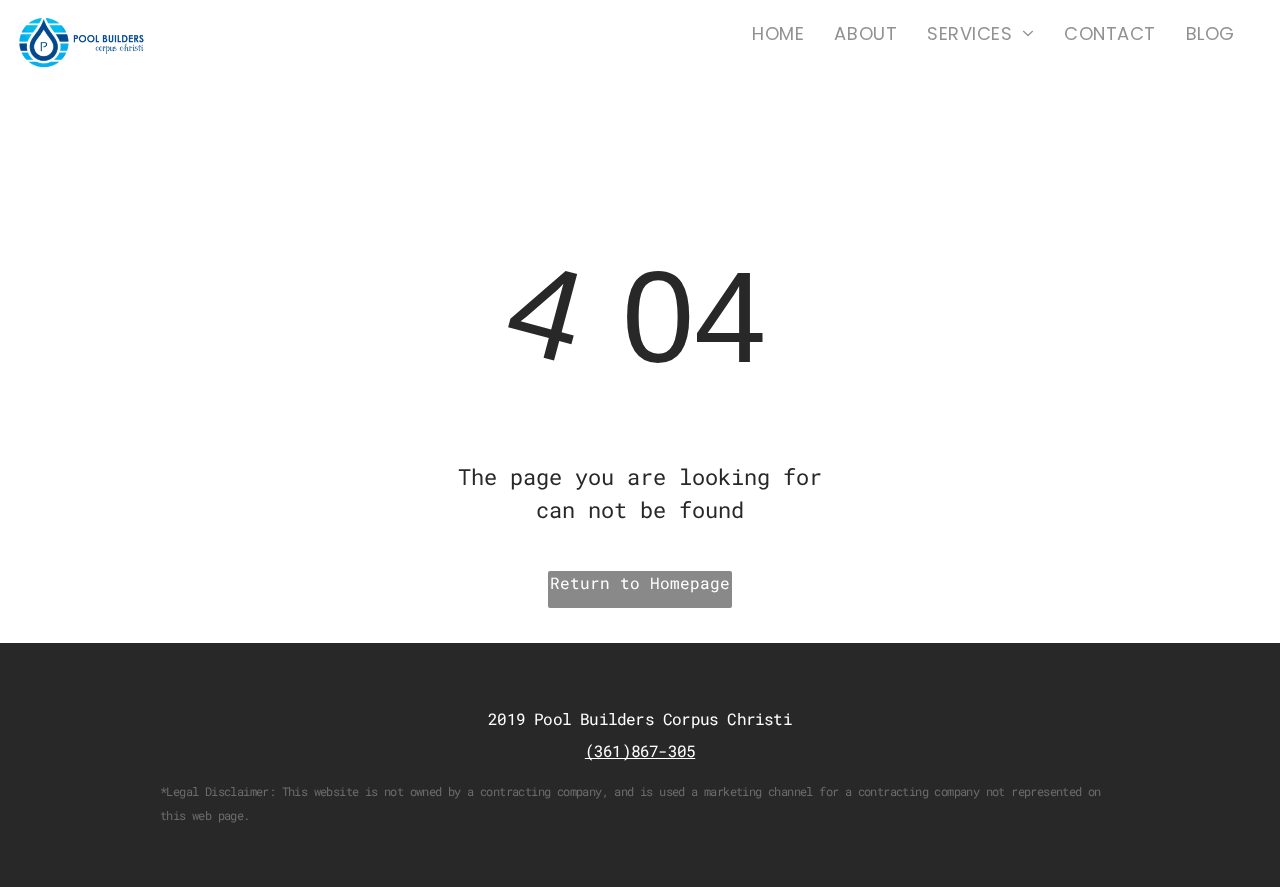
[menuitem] (778, 34)
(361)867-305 (640, 750)
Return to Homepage (640, 582)
